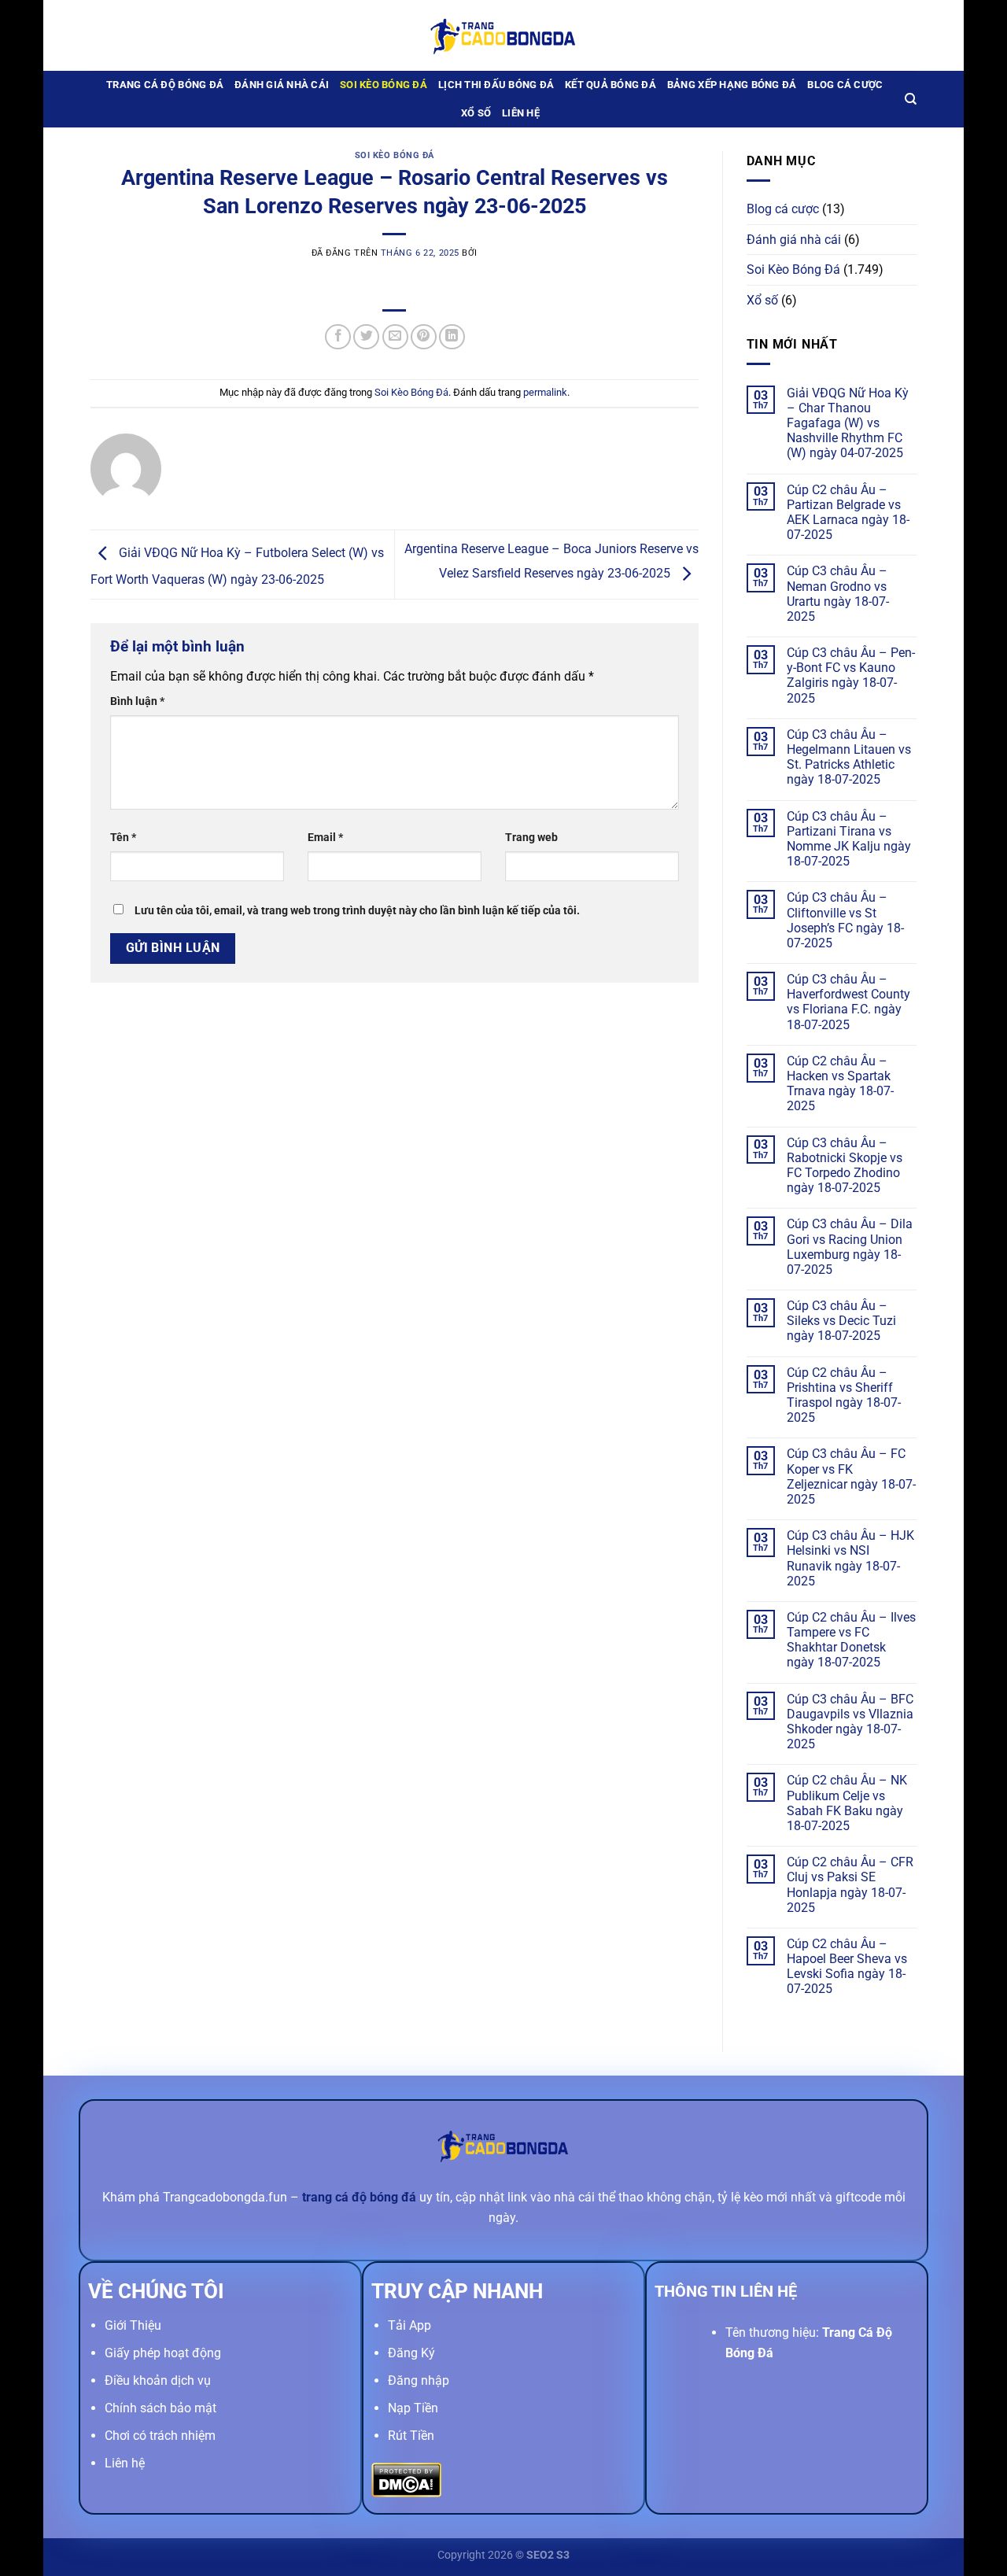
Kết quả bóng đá (610, 85)
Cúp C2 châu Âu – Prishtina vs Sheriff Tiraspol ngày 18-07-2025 (844, 1395)
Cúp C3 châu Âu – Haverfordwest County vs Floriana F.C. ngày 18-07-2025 (848, 1002)
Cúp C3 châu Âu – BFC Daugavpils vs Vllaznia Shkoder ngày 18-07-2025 (850, 1722)
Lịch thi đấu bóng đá (496, 85)
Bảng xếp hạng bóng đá (732, 85)
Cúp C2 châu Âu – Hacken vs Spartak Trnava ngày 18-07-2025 (840, 1084)
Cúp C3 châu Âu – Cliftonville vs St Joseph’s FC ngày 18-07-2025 (845, 920)
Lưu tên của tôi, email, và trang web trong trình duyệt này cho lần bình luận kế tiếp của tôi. (357, 911)
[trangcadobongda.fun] (503, 35)
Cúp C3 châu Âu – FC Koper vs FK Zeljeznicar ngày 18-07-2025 (851, 1476)
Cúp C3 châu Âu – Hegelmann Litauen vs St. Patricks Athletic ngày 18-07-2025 (849, 757)
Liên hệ (521, 113)
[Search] (911, 99)
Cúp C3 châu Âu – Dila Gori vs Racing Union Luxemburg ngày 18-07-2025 (850, 1247)
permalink (545, 392)
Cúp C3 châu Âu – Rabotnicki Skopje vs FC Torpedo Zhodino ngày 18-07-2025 (845, 1166)
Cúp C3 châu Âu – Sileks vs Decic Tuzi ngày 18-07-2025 (841, 1321)
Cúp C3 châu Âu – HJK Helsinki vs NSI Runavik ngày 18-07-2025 (850, 1558)
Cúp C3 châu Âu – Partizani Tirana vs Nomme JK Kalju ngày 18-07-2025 (849, 839)
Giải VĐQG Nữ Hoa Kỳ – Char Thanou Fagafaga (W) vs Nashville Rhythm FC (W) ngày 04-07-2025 (848, 423)
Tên (123, 838)
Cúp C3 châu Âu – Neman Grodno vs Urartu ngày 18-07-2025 (838, 594)
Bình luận (137, 701)
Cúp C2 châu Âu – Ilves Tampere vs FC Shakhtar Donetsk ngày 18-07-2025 (851, 1640)
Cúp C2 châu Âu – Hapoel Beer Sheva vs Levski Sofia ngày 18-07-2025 (847, 1967)
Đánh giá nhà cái (282, 85)
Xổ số (476, 113)
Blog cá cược (845, 85)
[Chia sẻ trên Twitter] (366, 337)
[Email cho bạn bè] (395, 337)
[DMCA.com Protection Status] (406, 2479)
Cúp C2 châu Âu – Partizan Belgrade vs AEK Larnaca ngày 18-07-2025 (848, 513)
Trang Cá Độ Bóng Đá (165, 85)
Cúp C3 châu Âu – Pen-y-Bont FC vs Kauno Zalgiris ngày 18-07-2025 (851, 675)
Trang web (531, 838)
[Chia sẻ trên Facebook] (338, 337)
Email (325, 838)
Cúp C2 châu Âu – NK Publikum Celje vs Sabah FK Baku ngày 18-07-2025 (847, 1803)
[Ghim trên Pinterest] (424, 337)
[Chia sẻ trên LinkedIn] (452, 337)
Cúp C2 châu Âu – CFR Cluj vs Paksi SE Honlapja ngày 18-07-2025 (850, 1885)
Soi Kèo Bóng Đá (384, 85)
